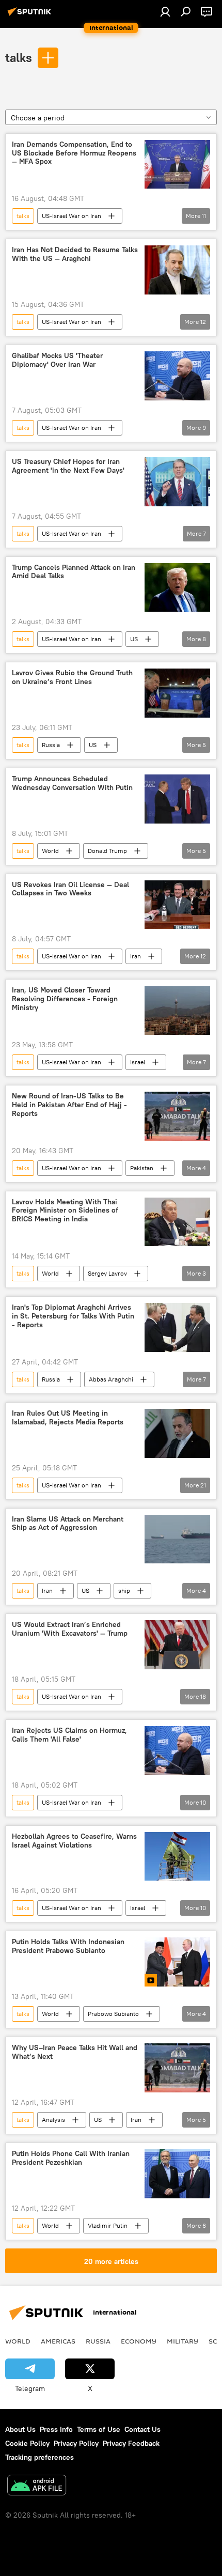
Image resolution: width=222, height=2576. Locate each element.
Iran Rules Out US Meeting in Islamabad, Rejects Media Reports (68, 1418)
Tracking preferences (39, 2457)
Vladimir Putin (108, 2225)
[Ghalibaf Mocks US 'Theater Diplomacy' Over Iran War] (177, 376)
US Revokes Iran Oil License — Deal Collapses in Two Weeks (70, 889)
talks (19, 57)
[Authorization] (165, 11)
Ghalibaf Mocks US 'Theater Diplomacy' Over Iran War (57, 360)
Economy (139, 2341)
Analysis (53, 2120)
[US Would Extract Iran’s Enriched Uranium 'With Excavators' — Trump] (177, 1645)
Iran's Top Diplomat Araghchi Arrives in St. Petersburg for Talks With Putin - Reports (73, 1316)
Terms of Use (99, 2429)
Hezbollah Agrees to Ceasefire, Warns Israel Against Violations (74, 1841)
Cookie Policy (27, 2443)
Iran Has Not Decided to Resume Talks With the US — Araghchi (75, 254)
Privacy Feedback (131, 2443)
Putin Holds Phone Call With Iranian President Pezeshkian (71, 2158)
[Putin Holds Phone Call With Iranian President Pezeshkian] (177, 2174)
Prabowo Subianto (113, 2014)
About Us (20, 2429)
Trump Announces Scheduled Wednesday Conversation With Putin (72, 783)
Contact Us (142, 2429)
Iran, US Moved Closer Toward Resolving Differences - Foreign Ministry (65, 999)
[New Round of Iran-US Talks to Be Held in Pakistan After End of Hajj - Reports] (177, 1116)
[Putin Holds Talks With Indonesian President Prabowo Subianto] (177, 1962)
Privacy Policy (76, 2443)
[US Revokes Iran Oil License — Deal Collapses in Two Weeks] (177, 905)
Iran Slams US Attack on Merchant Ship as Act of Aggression (68, 1524)
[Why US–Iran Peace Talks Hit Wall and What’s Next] (177, 2068)
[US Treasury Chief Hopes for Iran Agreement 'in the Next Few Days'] (177, 482)
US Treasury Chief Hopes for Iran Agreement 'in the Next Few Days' (68, 466)
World (50, 851)
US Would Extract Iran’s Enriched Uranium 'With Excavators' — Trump (70, 1629)
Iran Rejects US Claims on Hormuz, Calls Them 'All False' (69, 1735)
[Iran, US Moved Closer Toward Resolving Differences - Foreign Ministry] (177, 1010)
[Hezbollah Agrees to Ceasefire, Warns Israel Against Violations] (177, 1857)
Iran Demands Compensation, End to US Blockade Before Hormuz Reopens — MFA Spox (74, 153)
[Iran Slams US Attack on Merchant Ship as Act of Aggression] (177, 1539)
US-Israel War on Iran (72, 216)
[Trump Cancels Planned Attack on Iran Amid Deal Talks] (177, 588)
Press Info (56, 2429)
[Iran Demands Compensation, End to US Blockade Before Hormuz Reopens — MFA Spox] (177, 165)
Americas (58, 2341)
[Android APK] (37, 2486)
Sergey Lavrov (107, 1273)
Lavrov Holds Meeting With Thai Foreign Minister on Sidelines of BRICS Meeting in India (65, 1211)
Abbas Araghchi (111, 1379)
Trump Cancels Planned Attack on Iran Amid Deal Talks (74, 572)
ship (124, 1590)
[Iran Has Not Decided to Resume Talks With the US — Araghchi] (177, 270)
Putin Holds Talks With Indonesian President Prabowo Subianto (68, 1946)
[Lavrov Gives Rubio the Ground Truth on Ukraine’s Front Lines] (177, 693)
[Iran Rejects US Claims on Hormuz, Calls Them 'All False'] (177, 1751)
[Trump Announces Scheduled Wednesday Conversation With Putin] (177, 799)
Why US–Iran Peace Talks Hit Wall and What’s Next (75, 2052)
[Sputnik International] (31, 15)
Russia (51, 745)
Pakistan (142, 1168)
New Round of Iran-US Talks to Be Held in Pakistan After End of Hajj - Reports (69, 1105)
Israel (138, 1062)
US (134, 639)
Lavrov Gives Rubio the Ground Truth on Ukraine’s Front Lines (72, 677)
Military (183, 2341)
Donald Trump (107, 851)
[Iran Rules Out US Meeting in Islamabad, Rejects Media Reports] (177, 1433)
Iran (136, 956)
